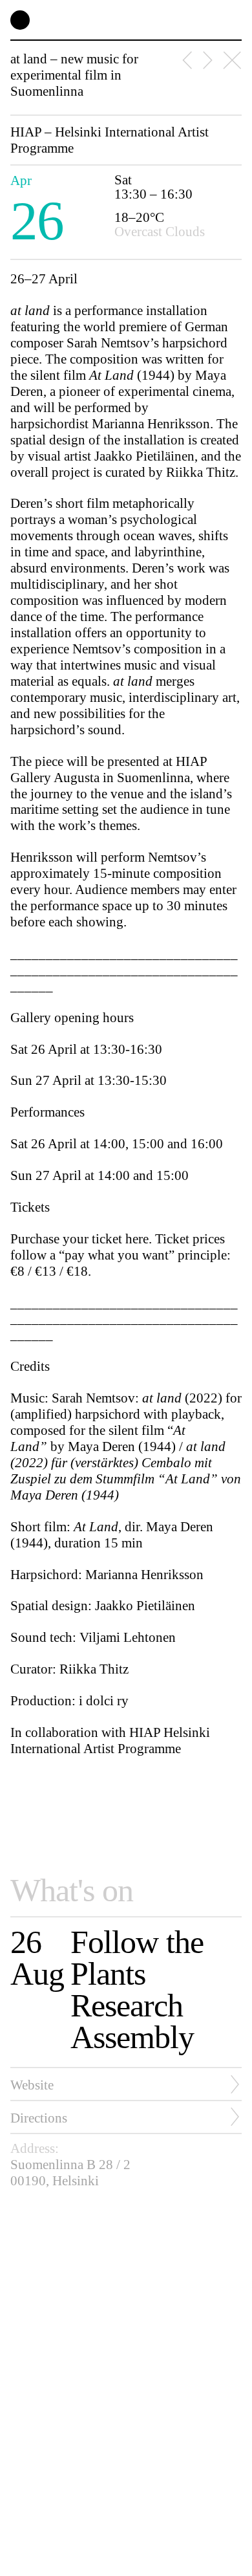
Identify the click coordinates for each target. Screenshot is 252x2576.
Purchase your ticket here (79, 1239)
